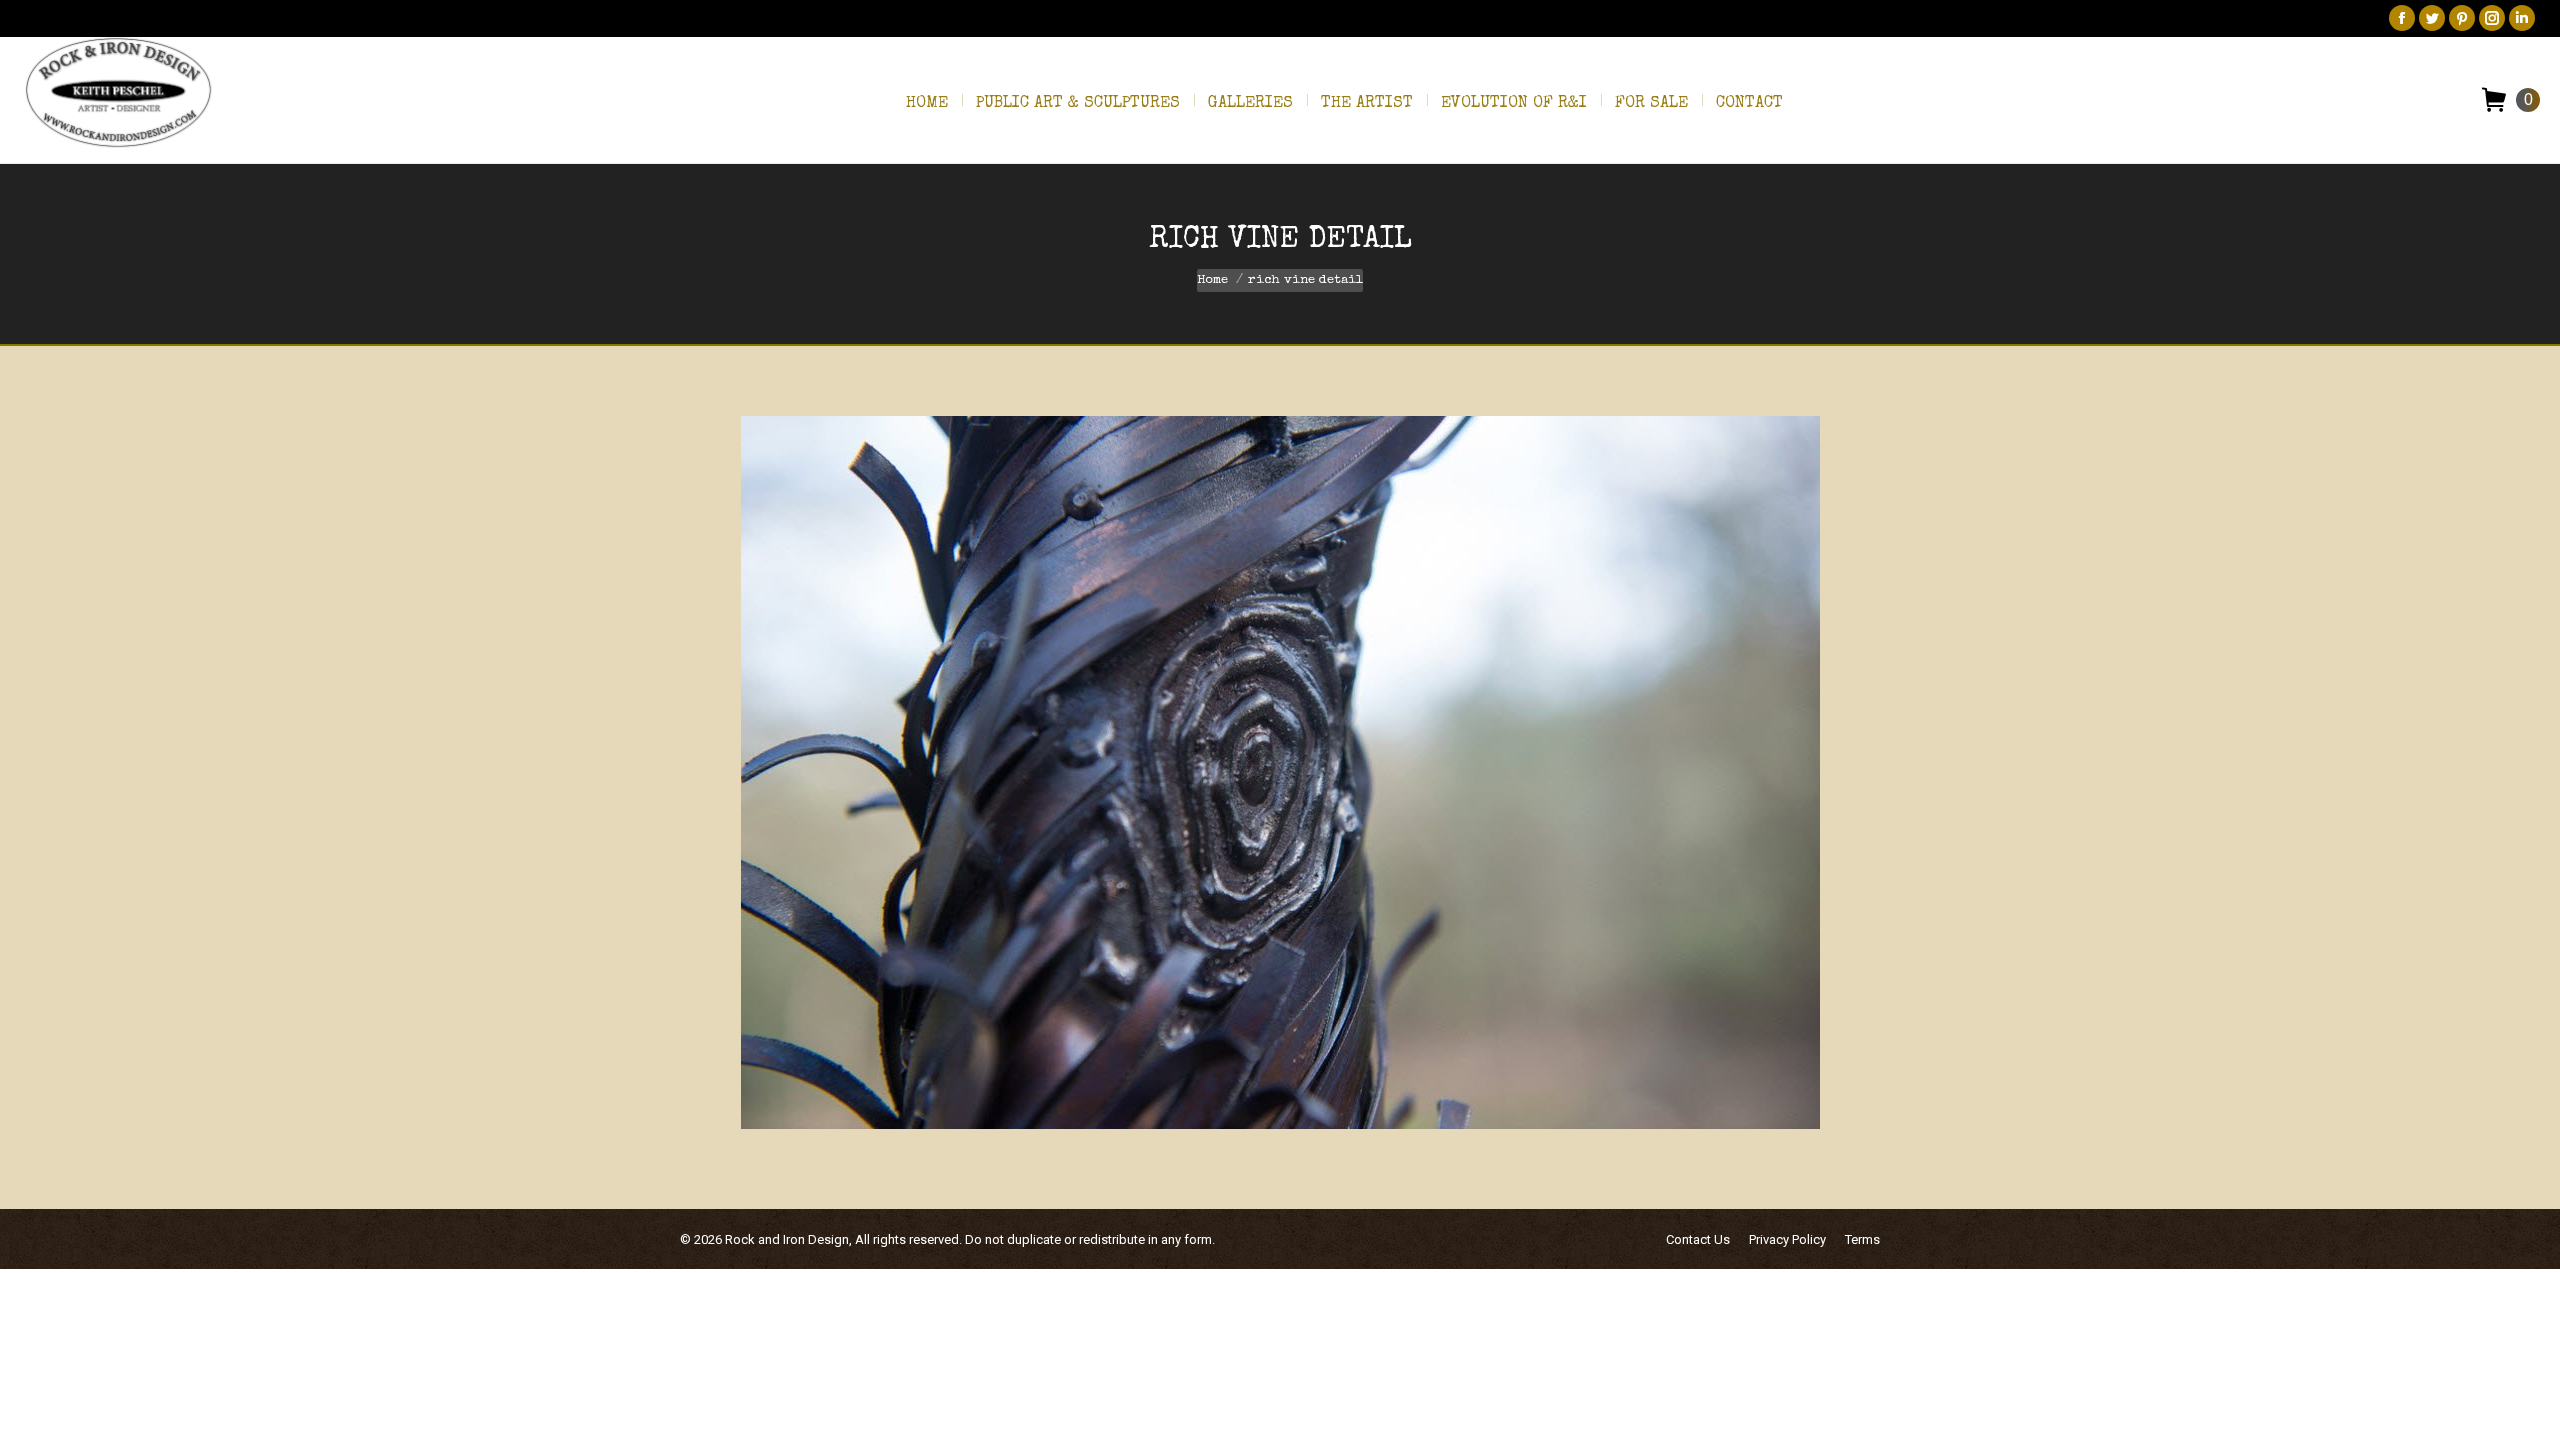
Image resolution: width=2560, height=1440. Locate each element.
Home (1212, 280)
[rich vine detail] (1280, 772)
